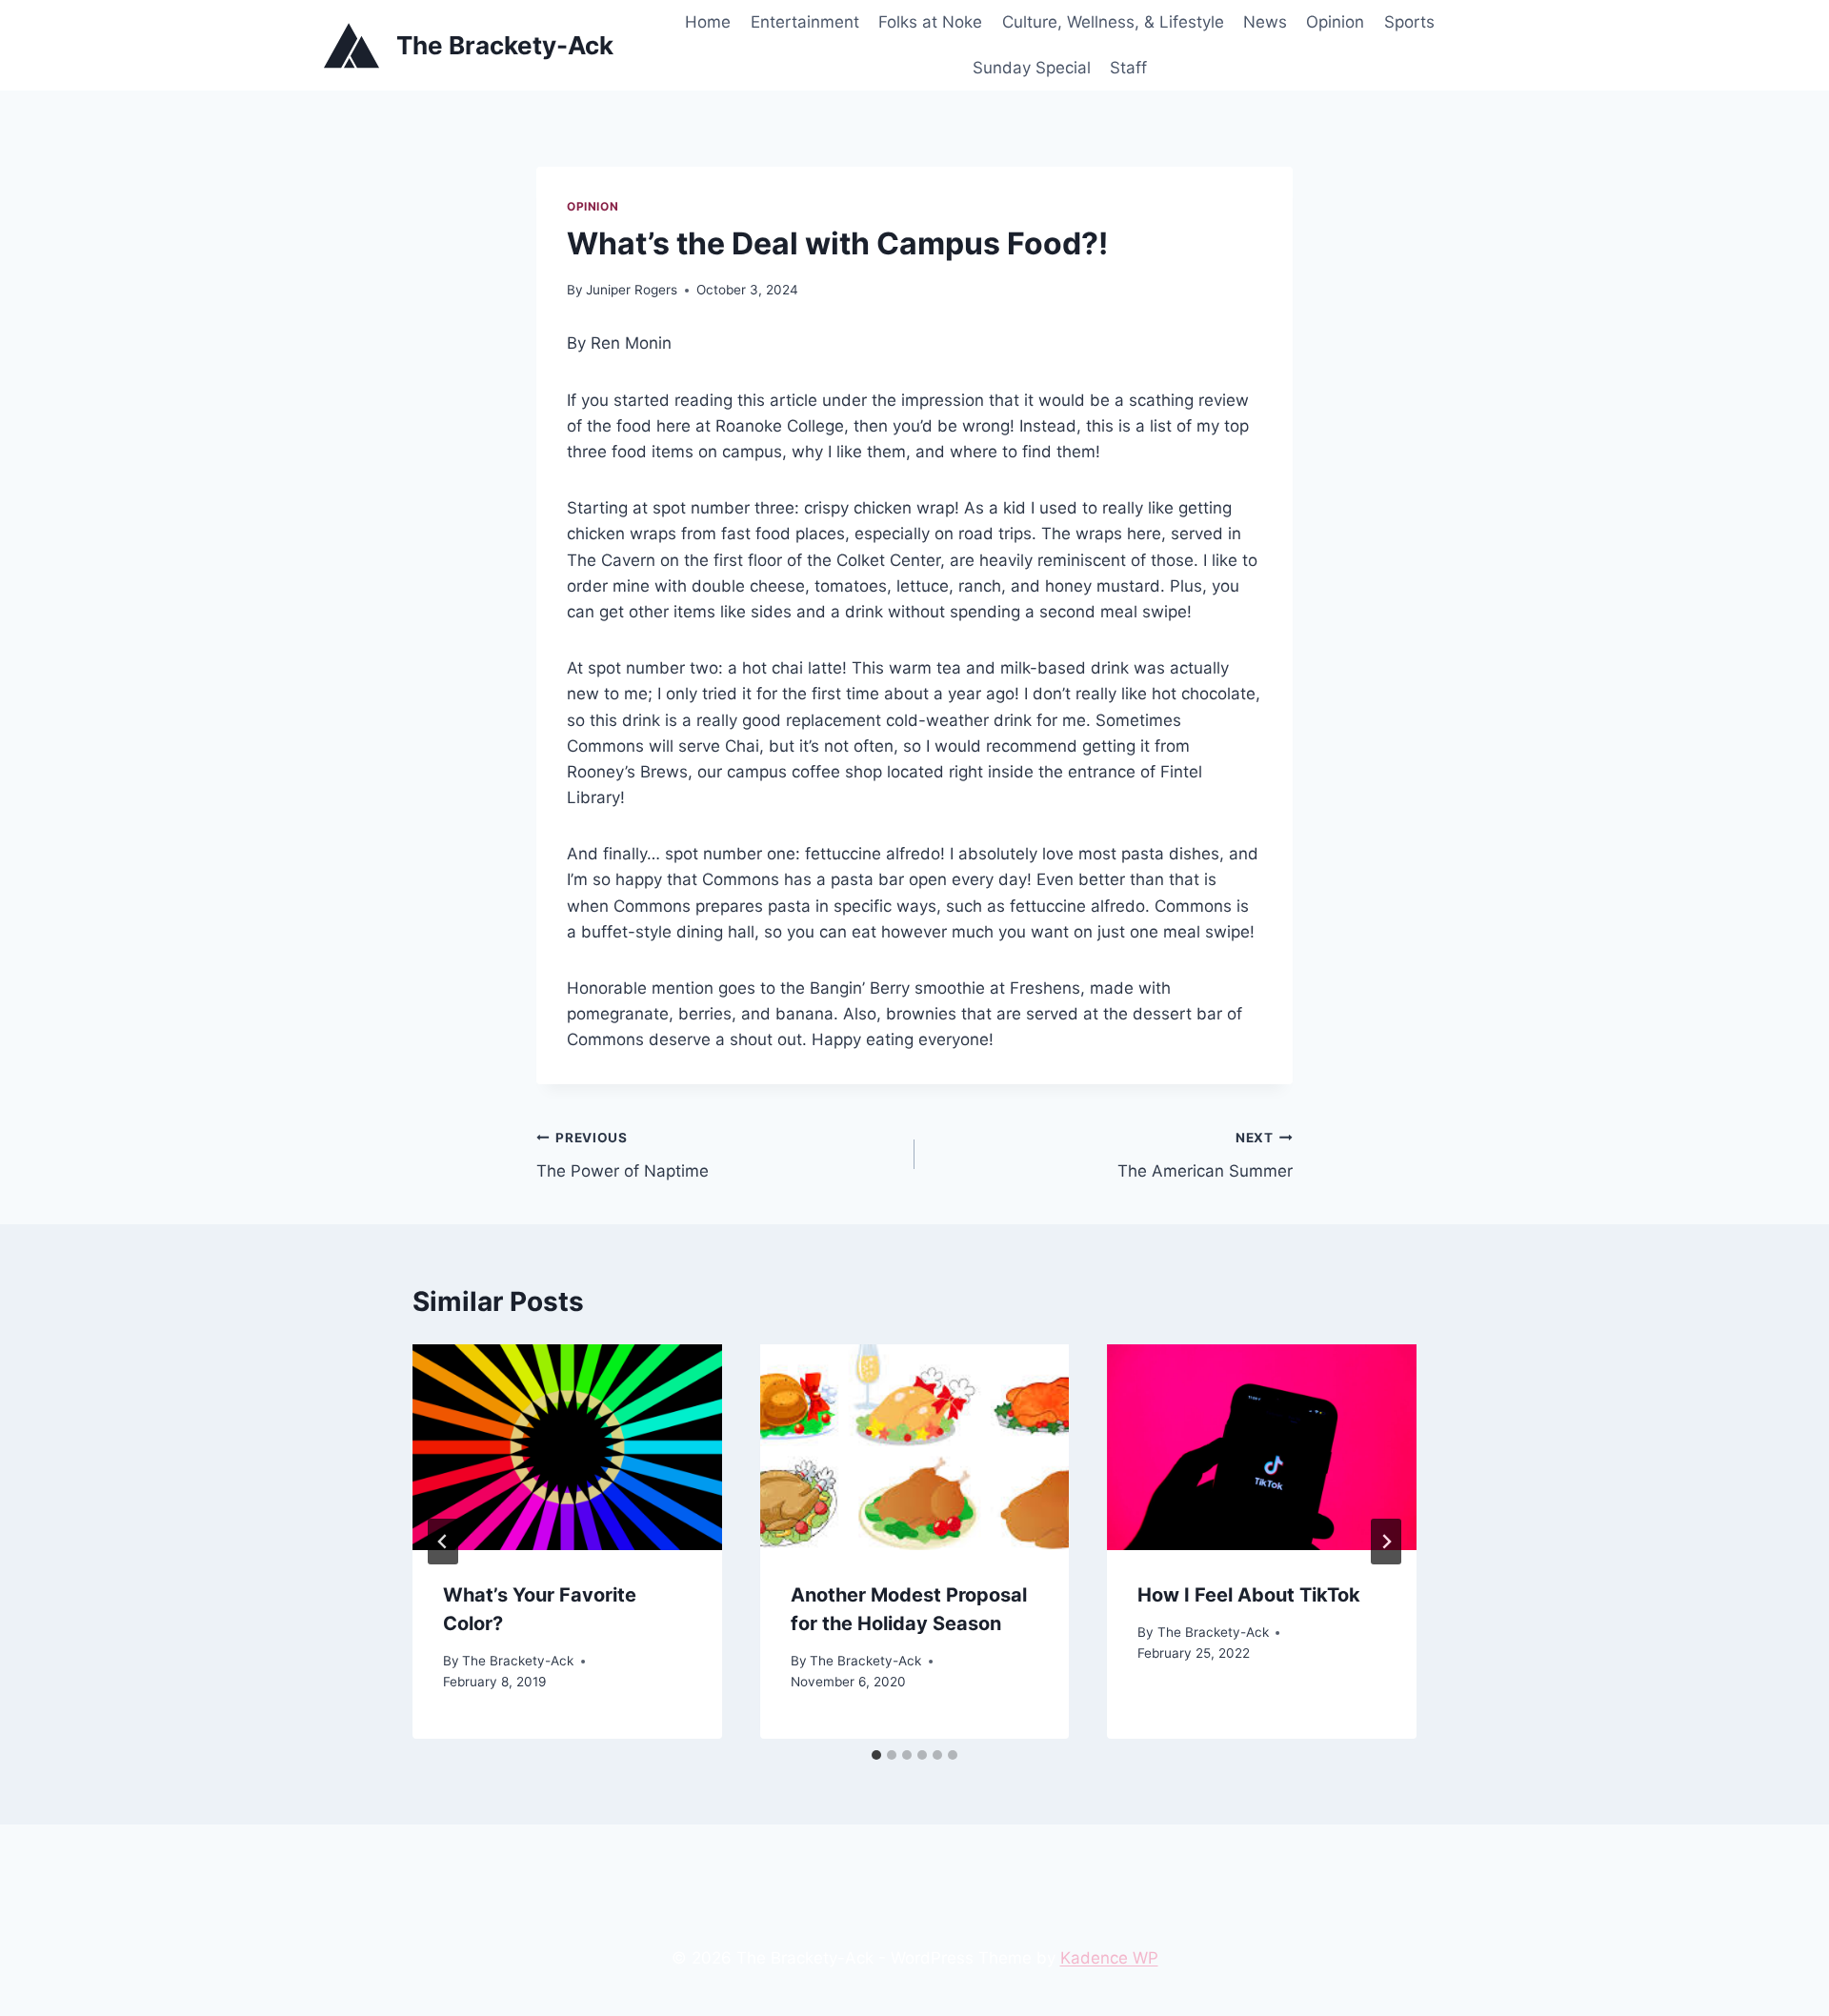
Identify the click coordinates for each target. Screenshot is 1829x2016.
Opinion (1335, 22)
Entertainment (805, 22)
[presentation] (567, 1447)
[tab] (876, 1755)
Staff (1128, 68)
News (1265, 22)
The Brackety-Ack (518, 1661)
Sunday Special (1032, 68)
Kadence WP (1109, 1958)
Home (708, 22)
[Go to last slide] (443, 1542)
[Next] (1386, 1542)
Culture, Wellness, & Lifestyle (1113, 22)
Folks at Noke (930, 22)
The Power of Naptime (623, 1155)
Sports (1409, 22)
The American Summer (1205, 1155)
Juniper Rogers (632, 290)
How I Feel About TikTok (1249, 1595)
